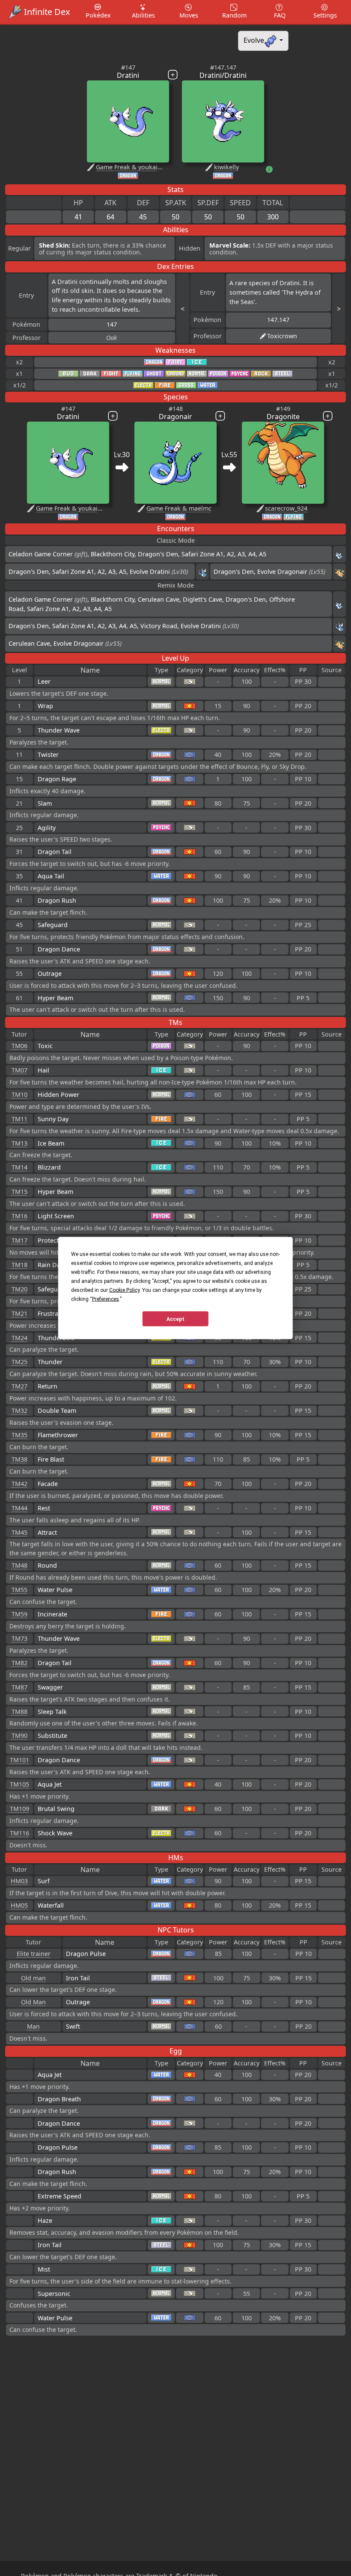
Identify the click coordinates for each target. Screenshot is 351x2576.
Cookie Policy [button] (124, 1290)
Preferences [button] (106, 1299)
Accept (175, 1319)
